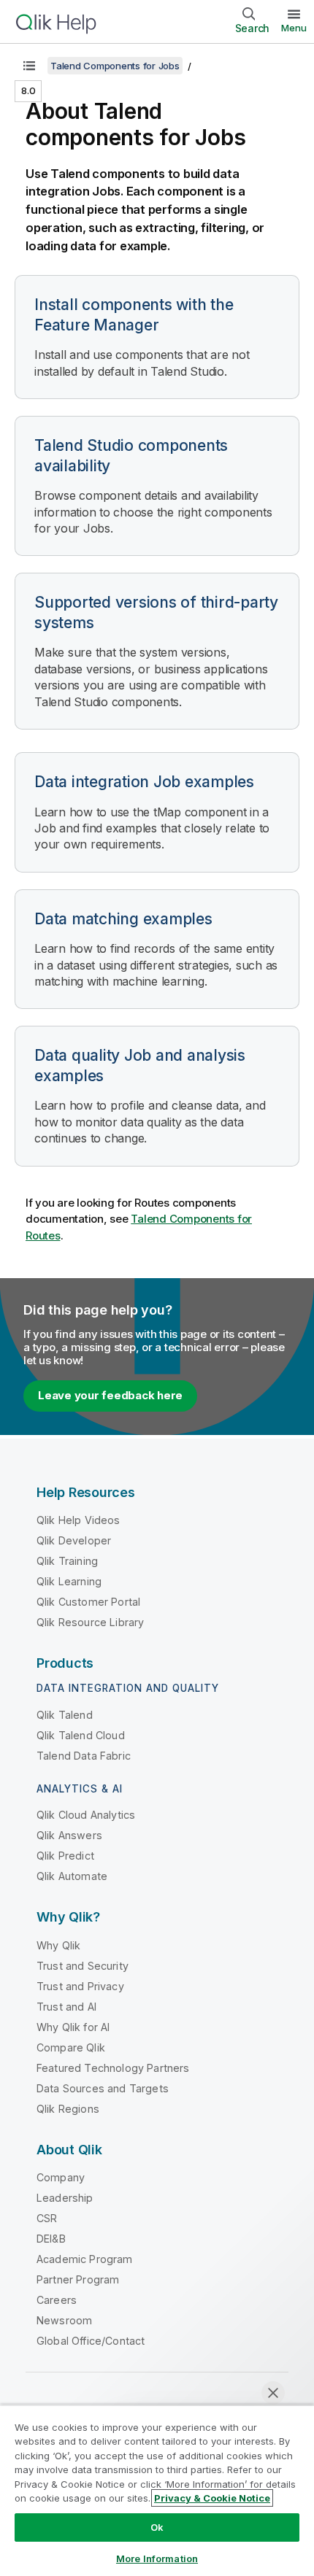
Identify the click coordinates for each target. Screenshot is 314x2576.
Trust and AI (66, 2007)
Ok (157, 2527)
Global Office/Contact (91, 2341)
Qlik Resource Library (90, 1622)
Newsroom (64, 2320)
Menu (294, 28)
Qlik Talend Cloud (81, 1735)
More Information (157, 2558)
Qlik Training (67, 1561)
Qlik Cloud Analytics (86, 1815)
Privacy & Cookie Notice (212, 2498)
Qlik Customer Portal (88, 1602)
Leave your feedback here (110, 1395)
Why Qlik (58, 1945)
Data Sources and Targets (103, 2088)
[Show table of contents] (29, 66)
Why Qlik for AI (73, 2027)
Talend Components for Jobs (115, 66)
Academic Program (85, 2259)
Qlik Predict (65, 1856)
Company (61, 2177)
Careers (57, 2300)
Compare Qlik (71, 2047)
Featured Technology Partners (113, 2068)
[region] (157, 2490)
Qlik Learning (69, 1581)
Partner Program (78, 2279)
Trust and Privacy (80, 1986)
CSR (47, 2218)
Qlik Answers (69, 1835)
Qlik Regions (68, 2109)
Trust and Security (83, 1966)
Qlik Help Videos (78, 1520)
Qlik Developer (74, 1540)
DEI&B (51, 2239)
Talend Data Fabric (84, 1756)
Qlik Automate (72, 1876)
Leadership (65, 2198)
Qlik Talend (65, 1715)
